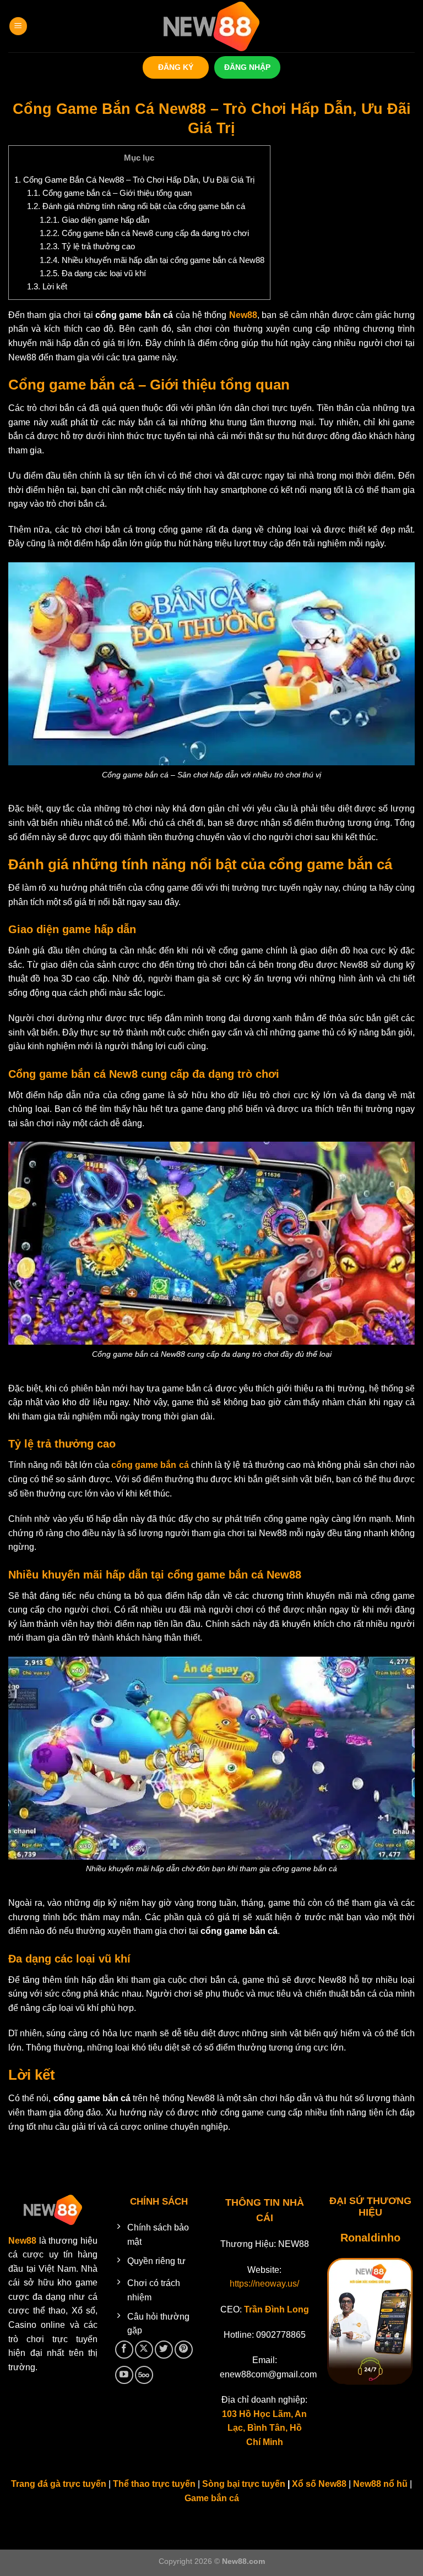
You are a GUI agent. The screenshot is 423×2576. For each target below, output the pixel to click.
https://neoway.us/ (264, 2284)
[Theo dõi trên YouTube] (124, 2375)
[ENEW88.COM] (211, 26)
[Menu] (18, 26)
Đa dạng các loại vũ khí (93, 273)
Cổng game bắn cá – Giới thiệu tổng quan (109, 193)
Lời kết (47, 286)
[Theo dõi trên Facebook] (124, 2350)
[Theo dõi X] (144, 2350)
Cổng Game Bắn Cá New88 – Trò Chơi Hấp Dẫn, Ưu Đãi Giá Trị (134, 180)
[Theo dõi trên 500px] (144, 2375)
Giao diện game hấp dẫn (94, 220)
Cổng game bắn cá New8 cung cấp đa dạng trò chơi (144, 233)
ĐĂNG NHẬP (247, 67)
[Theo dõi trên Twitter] (164, 2350)
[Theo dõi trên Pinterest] (184, 2350)
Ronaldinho (370, 2238)
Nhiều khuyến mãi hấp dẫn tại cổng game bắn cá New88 (152, 260)
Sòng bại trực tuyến (245, 2484)
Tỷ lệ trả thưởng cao (87, 246)
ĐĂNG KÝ (176, 67)
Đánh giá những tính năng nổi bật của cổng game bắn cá (136, 206)
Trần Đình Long (276, 2309)
